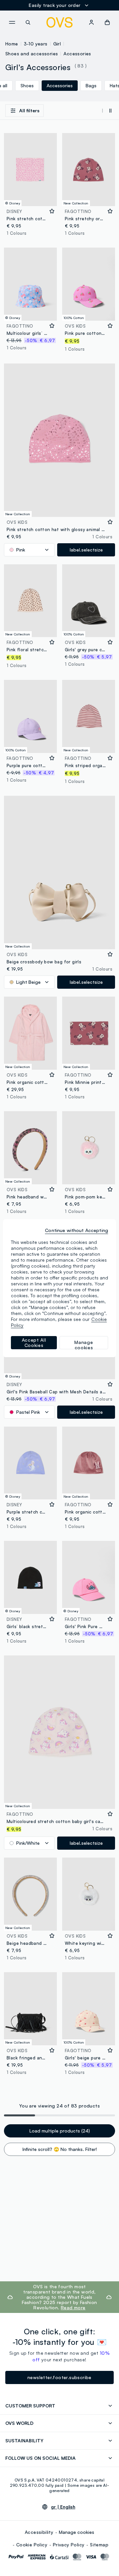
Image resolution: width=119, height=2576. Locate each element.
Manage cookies (77, 2532)
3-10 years (36, 44)
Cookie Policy (32, 2545)
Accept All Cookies (34, 1342)
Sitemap (99, 2545)
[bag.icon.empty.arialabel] (107, 22)
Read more (73, 2308)
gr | (63, 2507)
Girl (57, 44)
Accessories (77, 54)
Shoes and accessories (32, 54)
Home (12, 44)
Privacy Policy (69, 2545)
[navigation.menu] (12, 22)
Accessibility (39, 2532)
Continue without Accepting (77, 1230)
